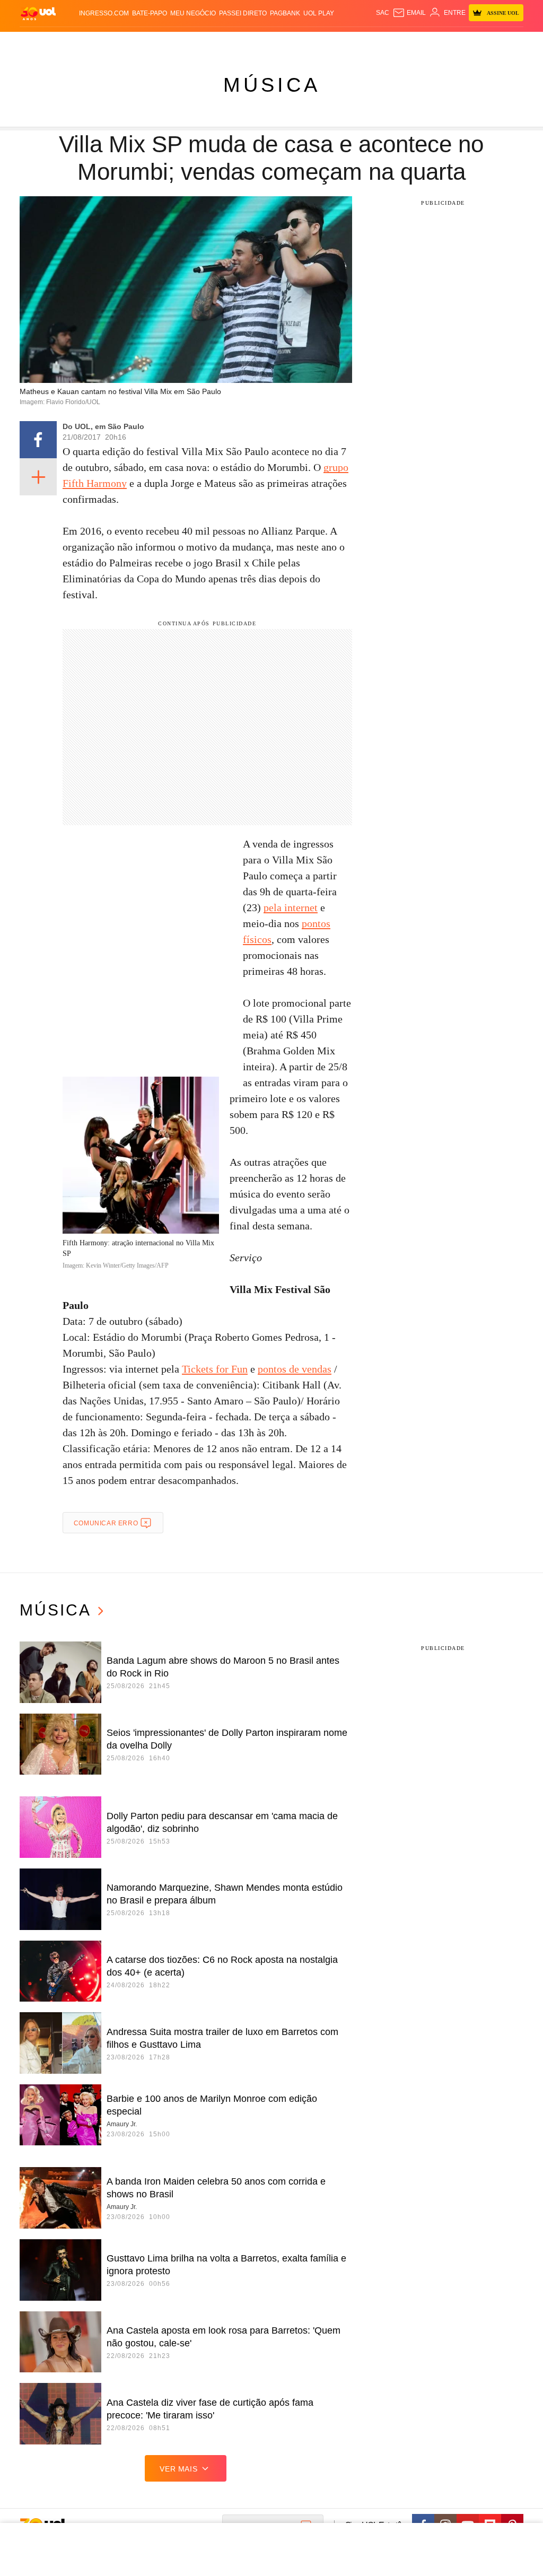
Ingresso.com (104, 13)
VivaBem (331, 42)
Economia (190, 42)
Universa (301, 42)
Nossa (425, 42)
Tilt (351, 42)
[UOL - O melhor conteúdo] (38, 13)
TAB (443, 42)
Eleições (68, 42)
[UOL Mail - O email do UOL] (409, 13)
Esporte (244, 42)
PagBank (285, 13)
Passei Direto (243, 13)
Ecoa (367, 42)
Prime (459, 42)
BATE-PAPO (150, 13)
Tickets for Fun (215, 1369)
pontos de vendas (295, 1369)
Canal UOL (395, 42)
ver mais (178, 2469)
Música (272, 85)
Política (130, 42)
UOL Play (319, 13)
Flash (42, 42)
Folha (218, 42)
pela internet (291, 907)
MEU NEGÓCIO (193, 13)
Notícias (100, 42)
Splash (272, 42)
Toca (478, 42)
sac (383, 13)
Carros (159, 42)
